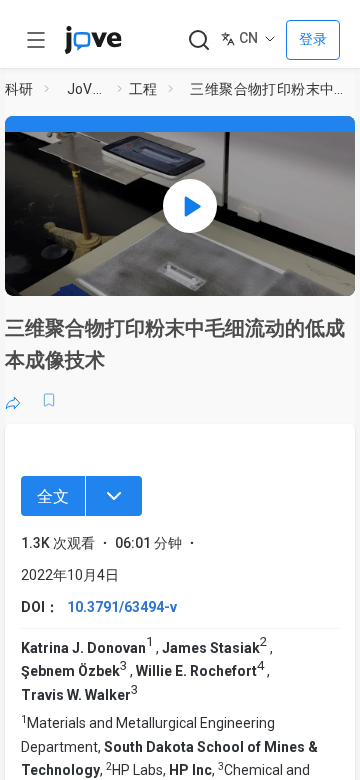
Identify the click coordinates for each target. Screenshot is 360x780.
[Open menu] (36, 40)
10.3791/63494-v (122, 607)
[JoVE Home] (93, 40)
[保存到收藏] (49, 400)
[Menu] (114, 496)
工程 (143, 89)
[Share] (13, 400)
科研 (19, 89)
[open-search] (198, 40)
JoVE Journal (88, 89)
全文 (53, 496)
